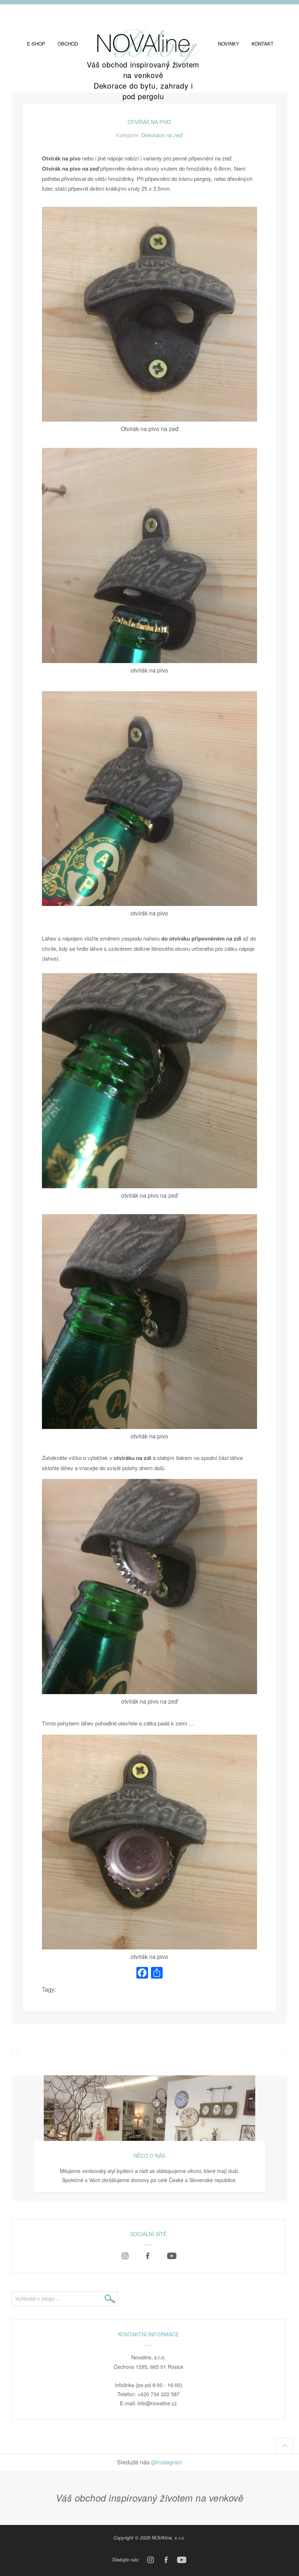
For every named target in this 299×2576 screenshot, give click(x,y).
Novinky (229, 44)
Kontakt (263, 44)
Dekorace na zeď (162, 135)
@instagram (167, 2462)
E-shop (36, 44)
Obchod (68, 44)
